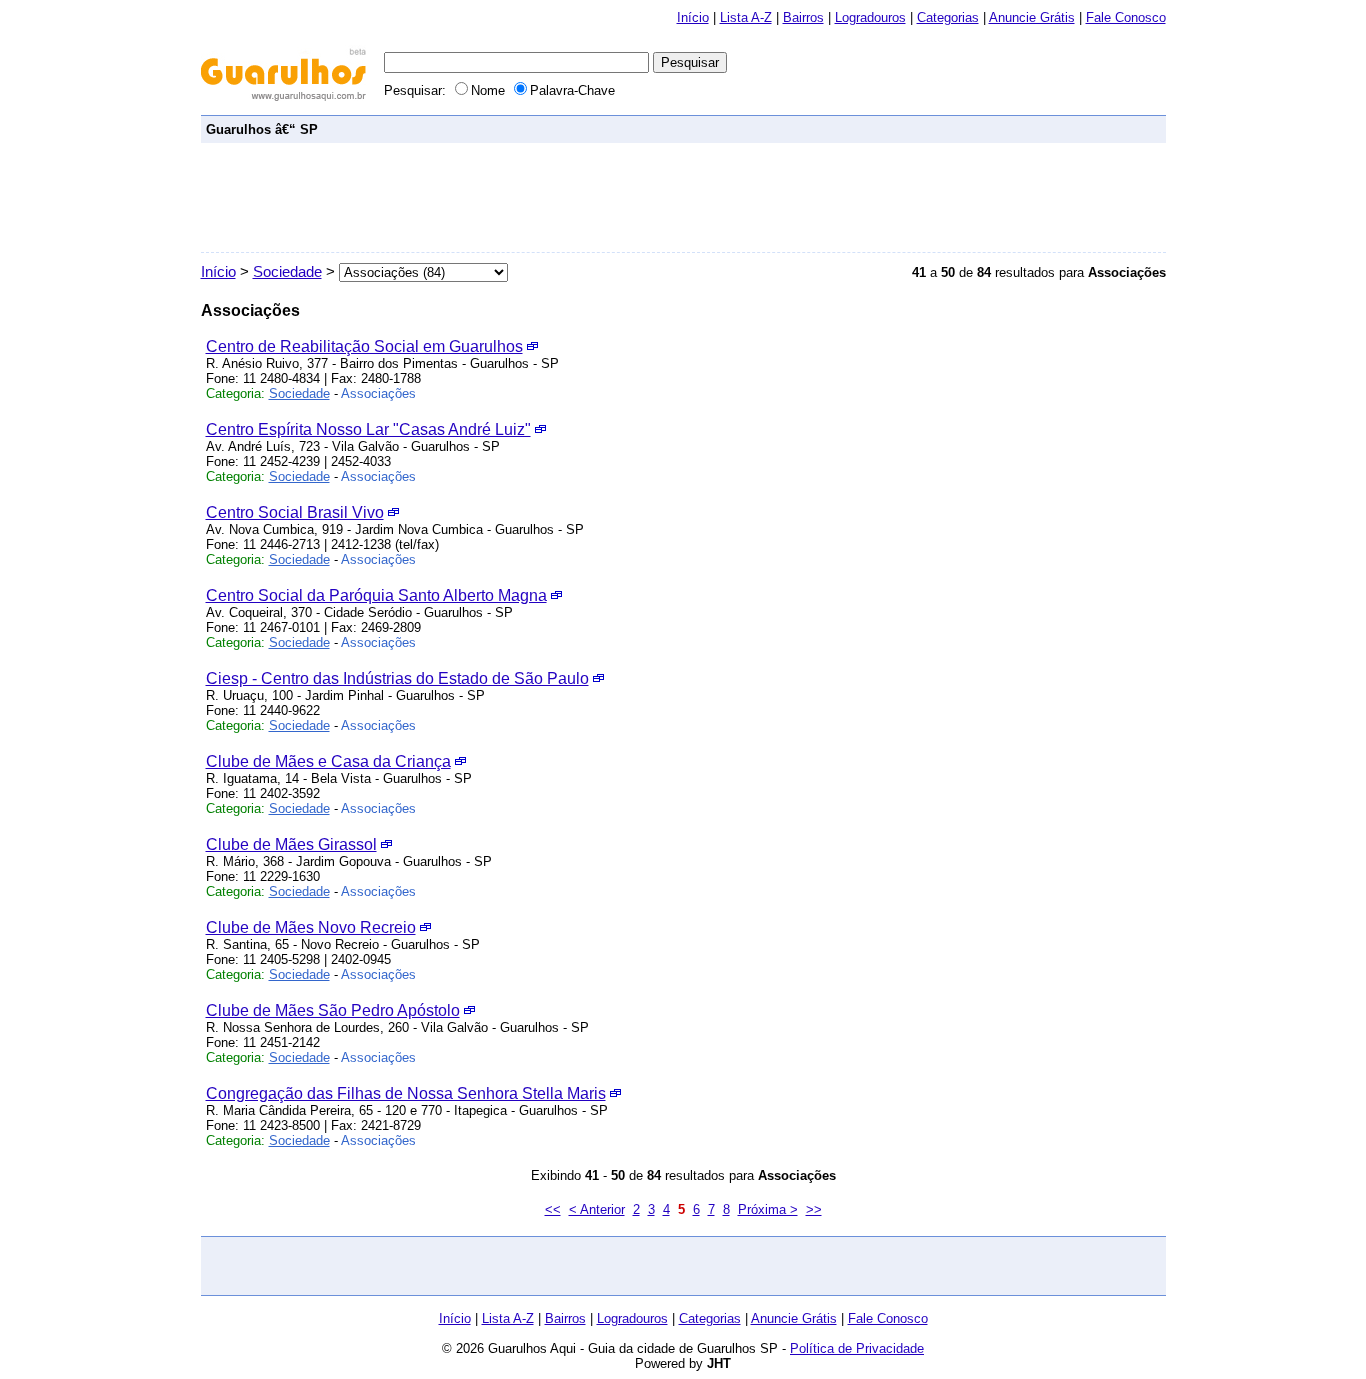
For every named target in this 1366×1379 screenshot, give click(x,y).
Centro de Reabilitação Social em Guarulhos (364, 346)
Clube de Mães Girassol (291, 844)
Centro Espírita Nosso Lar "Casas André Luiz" (368, 429)
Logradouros (870, 17)
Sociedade (287, 271)
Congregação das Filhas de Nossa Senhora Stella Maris (406, 1093)
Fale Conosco (1126, 17)
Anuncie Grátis (1032, 17)
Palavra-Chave (572, 90)
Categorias (948, 17)
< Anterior (597, 1209)
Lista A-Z (746, 17)
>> (814, 1209)
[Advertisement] (797, 128)
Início (693, 17)
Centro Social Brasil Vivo (295, 512)
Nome (490, 90)
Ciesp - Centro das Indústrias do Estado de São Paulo (397, 678)
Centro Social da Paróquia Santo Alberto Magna (376, 595)
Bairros (803, 17)
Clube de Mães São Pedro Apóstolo (333, 1010)
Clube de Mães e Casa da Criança (328, 761)
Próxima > (768, 1209)
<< (553, 1209)
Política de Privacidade (857, 1348)
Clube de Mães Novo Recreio (311, 927)
